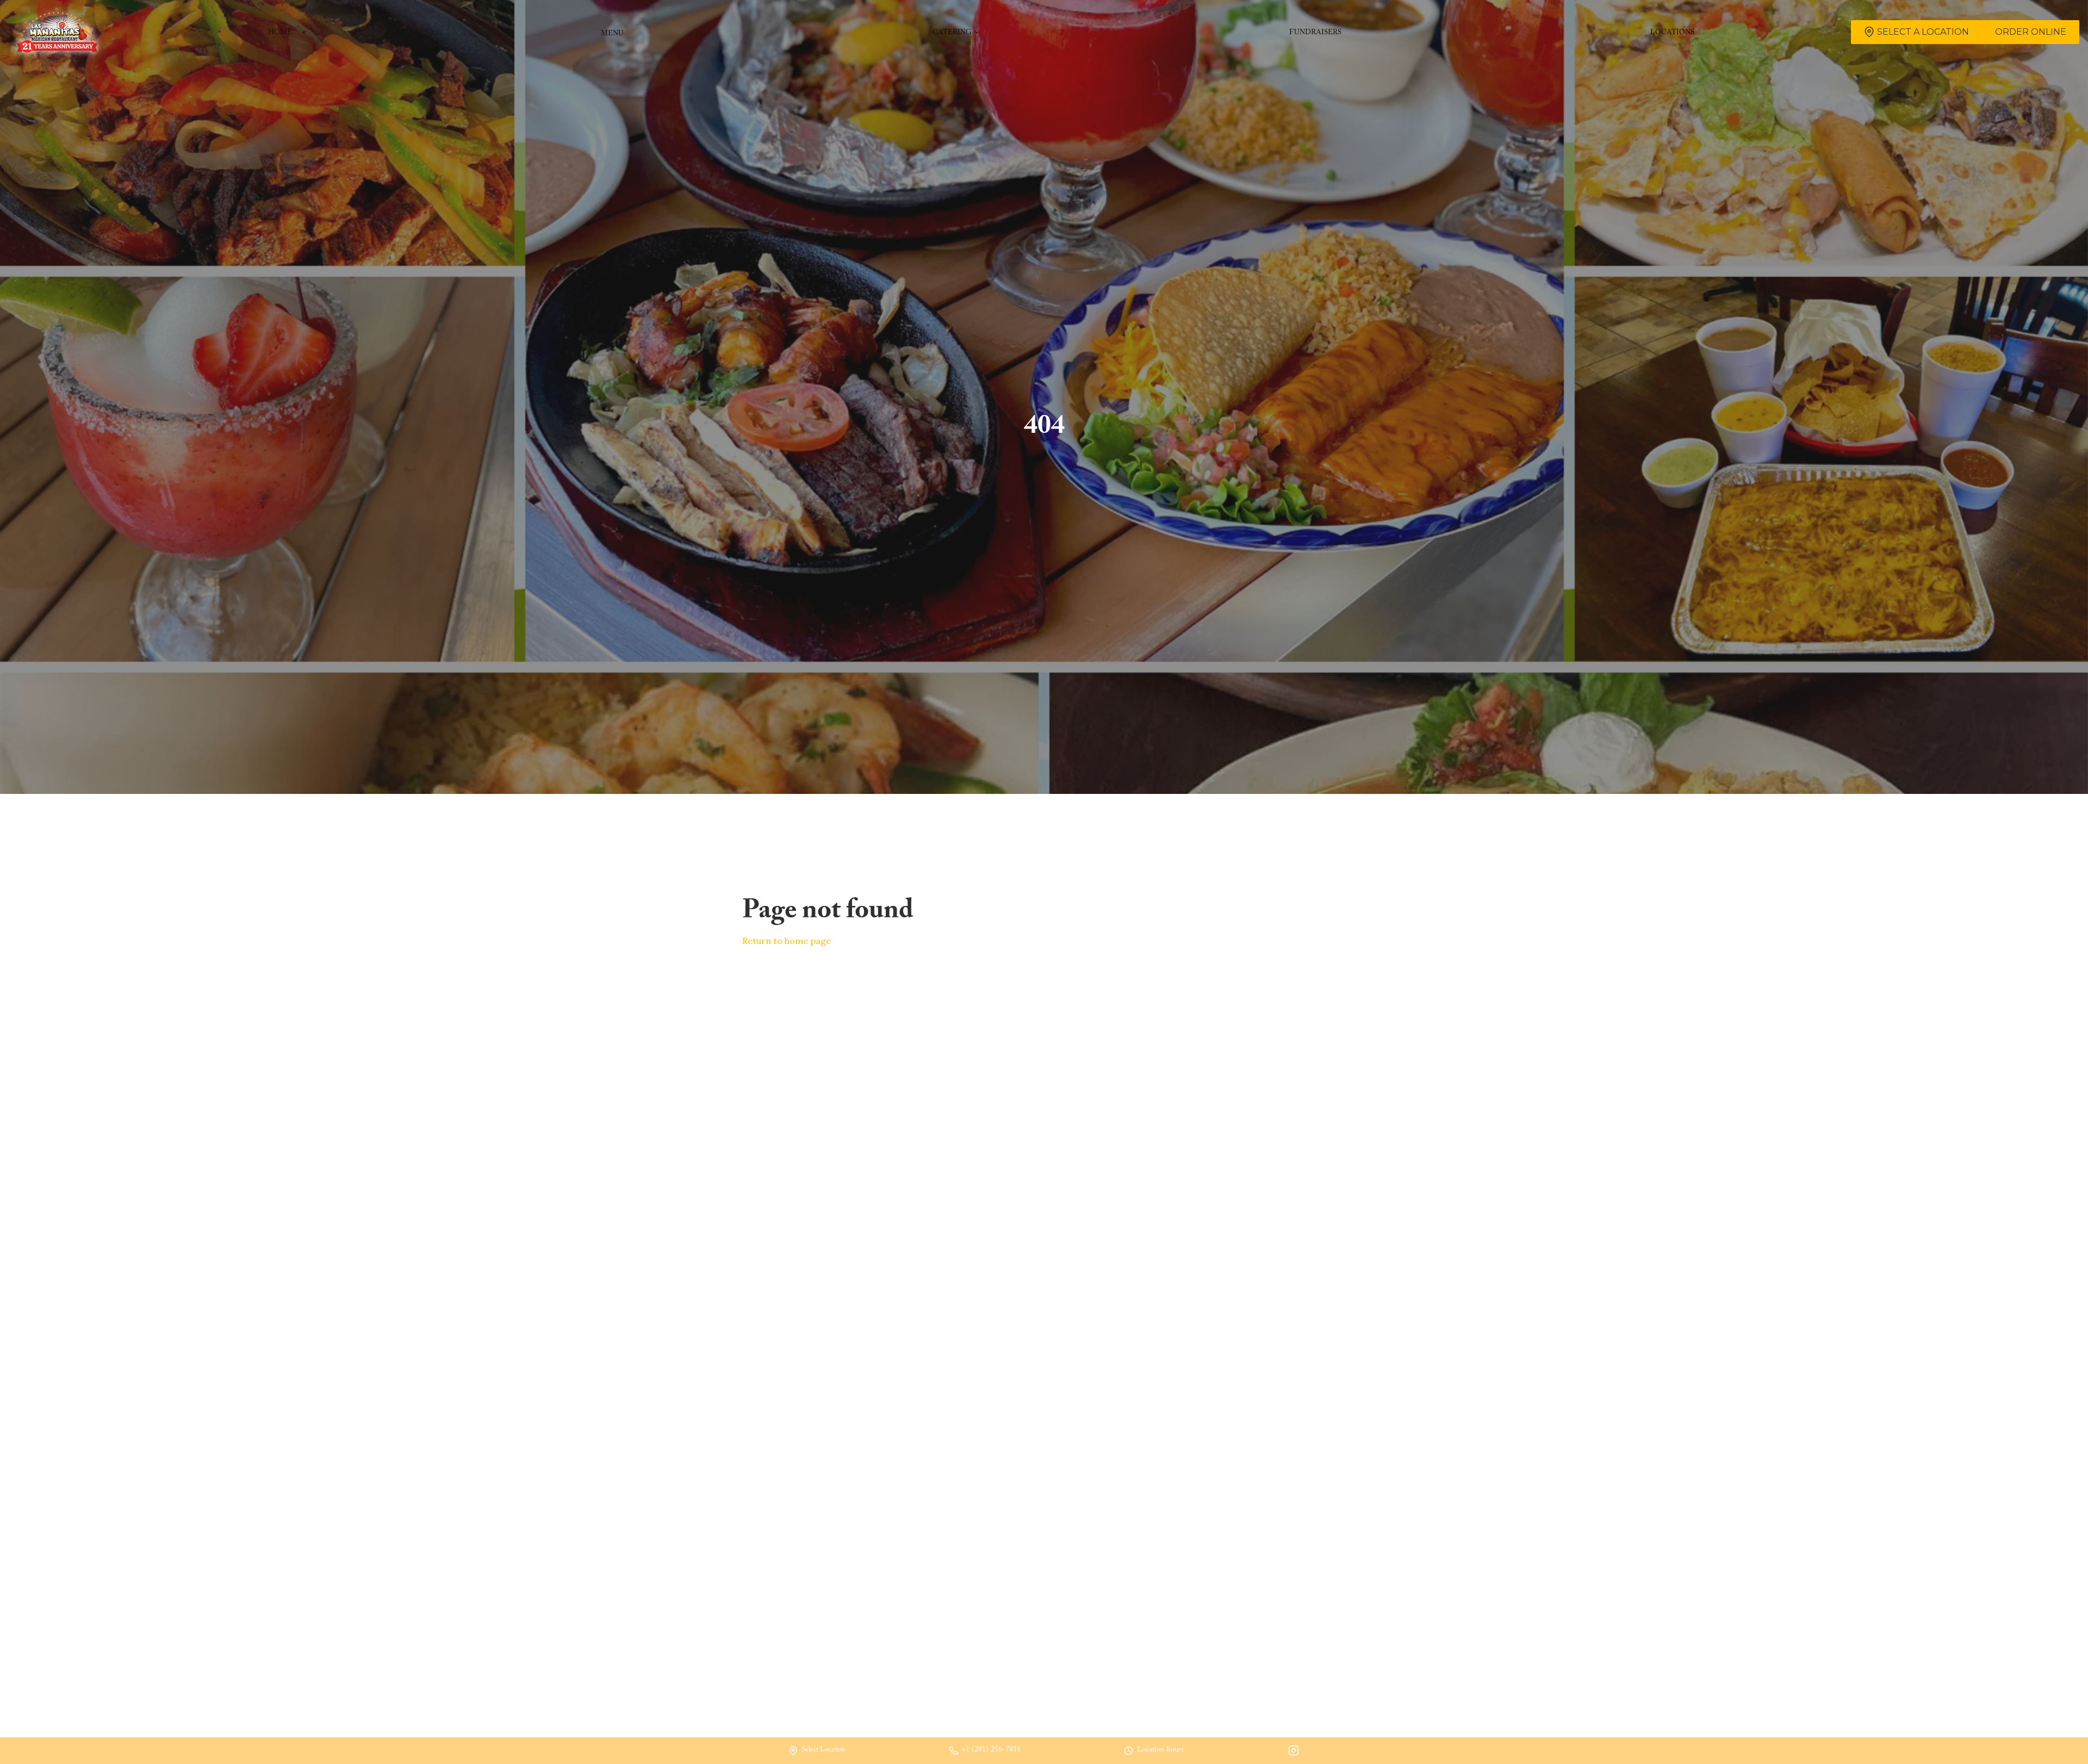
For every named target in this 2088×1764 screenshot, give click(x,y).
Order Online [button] (2031, 32)
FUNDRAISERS (1315, 33)
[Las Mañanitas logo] (57, 32)
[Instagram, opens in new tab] (1294, 1751)
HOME (280, 33)
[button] (956, 32)
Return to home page (787, 941)
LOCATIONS (1672, 33)
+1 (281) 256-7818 (991, 1751)
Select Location (823, 1751)
